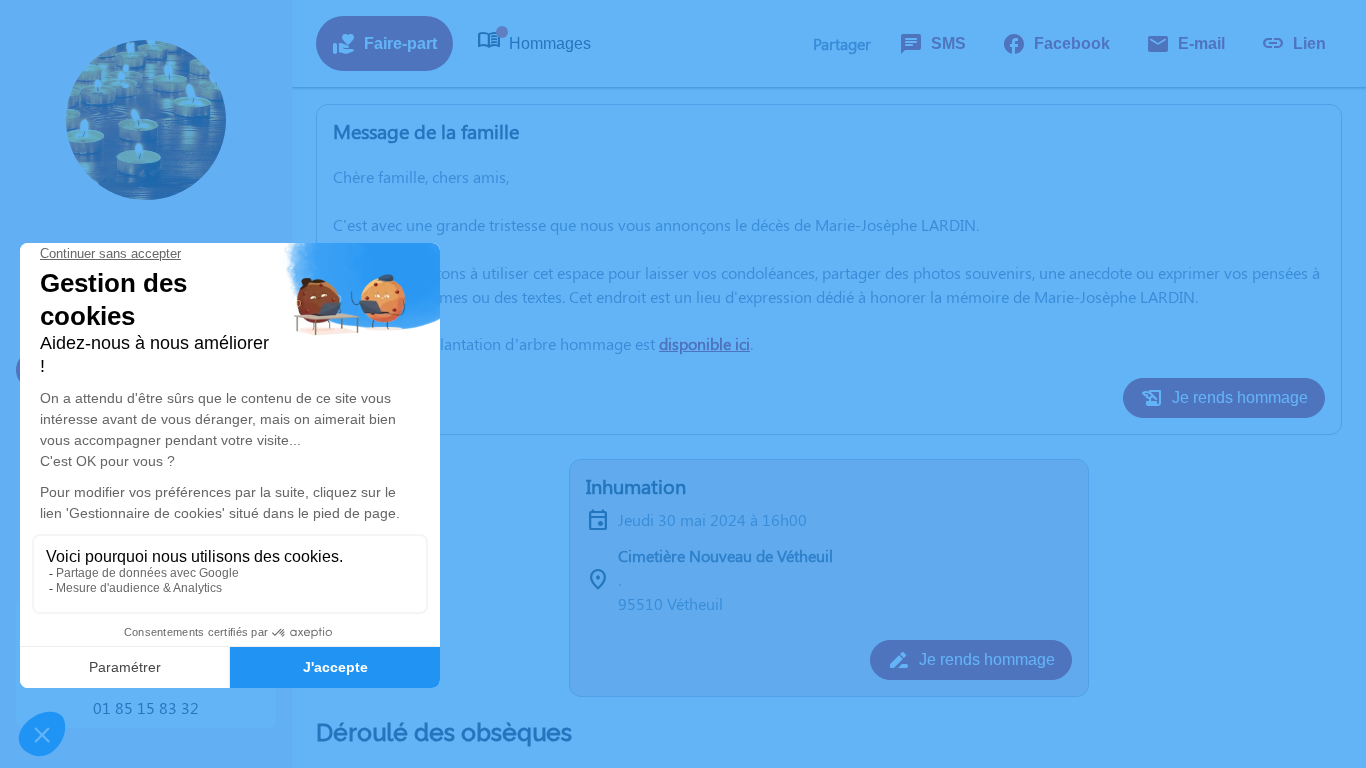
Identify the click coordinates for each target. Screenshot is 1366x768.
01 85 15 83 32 (146, 707)
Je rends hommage (1240, 397)
